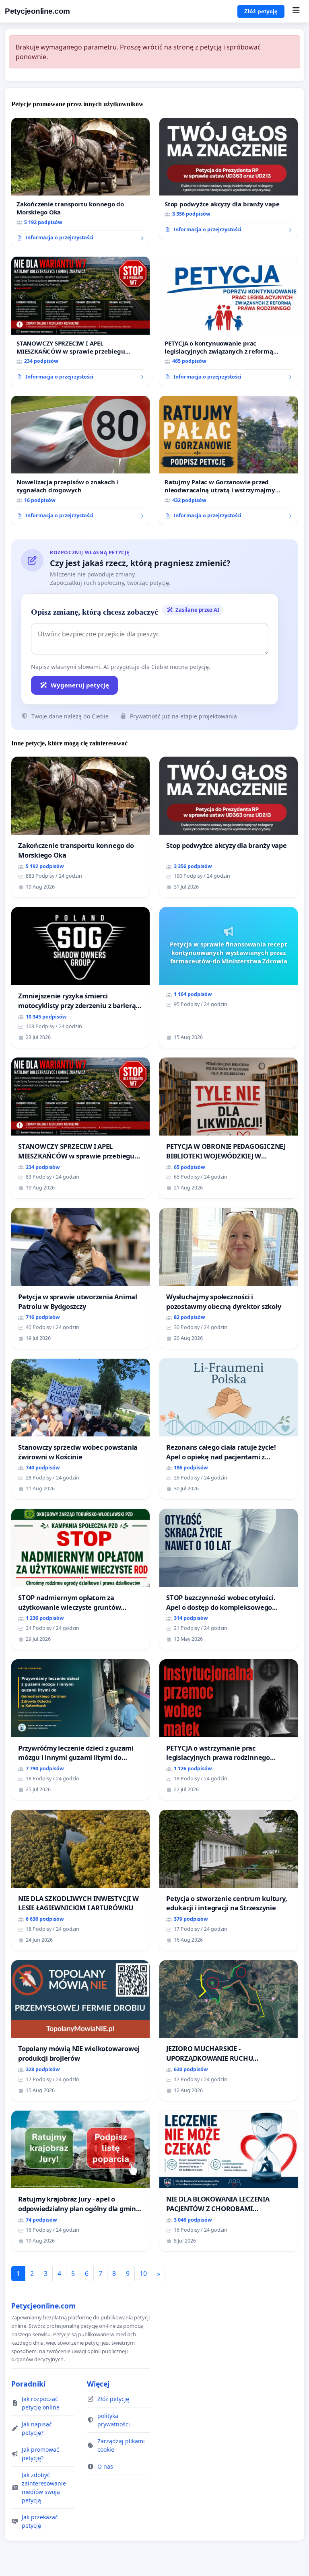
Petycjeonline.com (37, 11)
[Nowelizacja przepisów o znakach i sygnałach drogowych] (80, 461)
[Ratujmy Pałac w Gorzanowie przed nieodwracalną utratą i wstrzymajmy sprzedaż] (229, 461)
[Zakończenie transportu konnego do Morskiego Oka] (80, 183)
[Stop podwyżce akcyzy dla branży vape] (229, 178)
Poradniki (28, 2384)
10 (143, 2274)
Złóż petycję (261, 11)
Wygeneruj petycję (80, 685)
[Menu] (296, 11)
